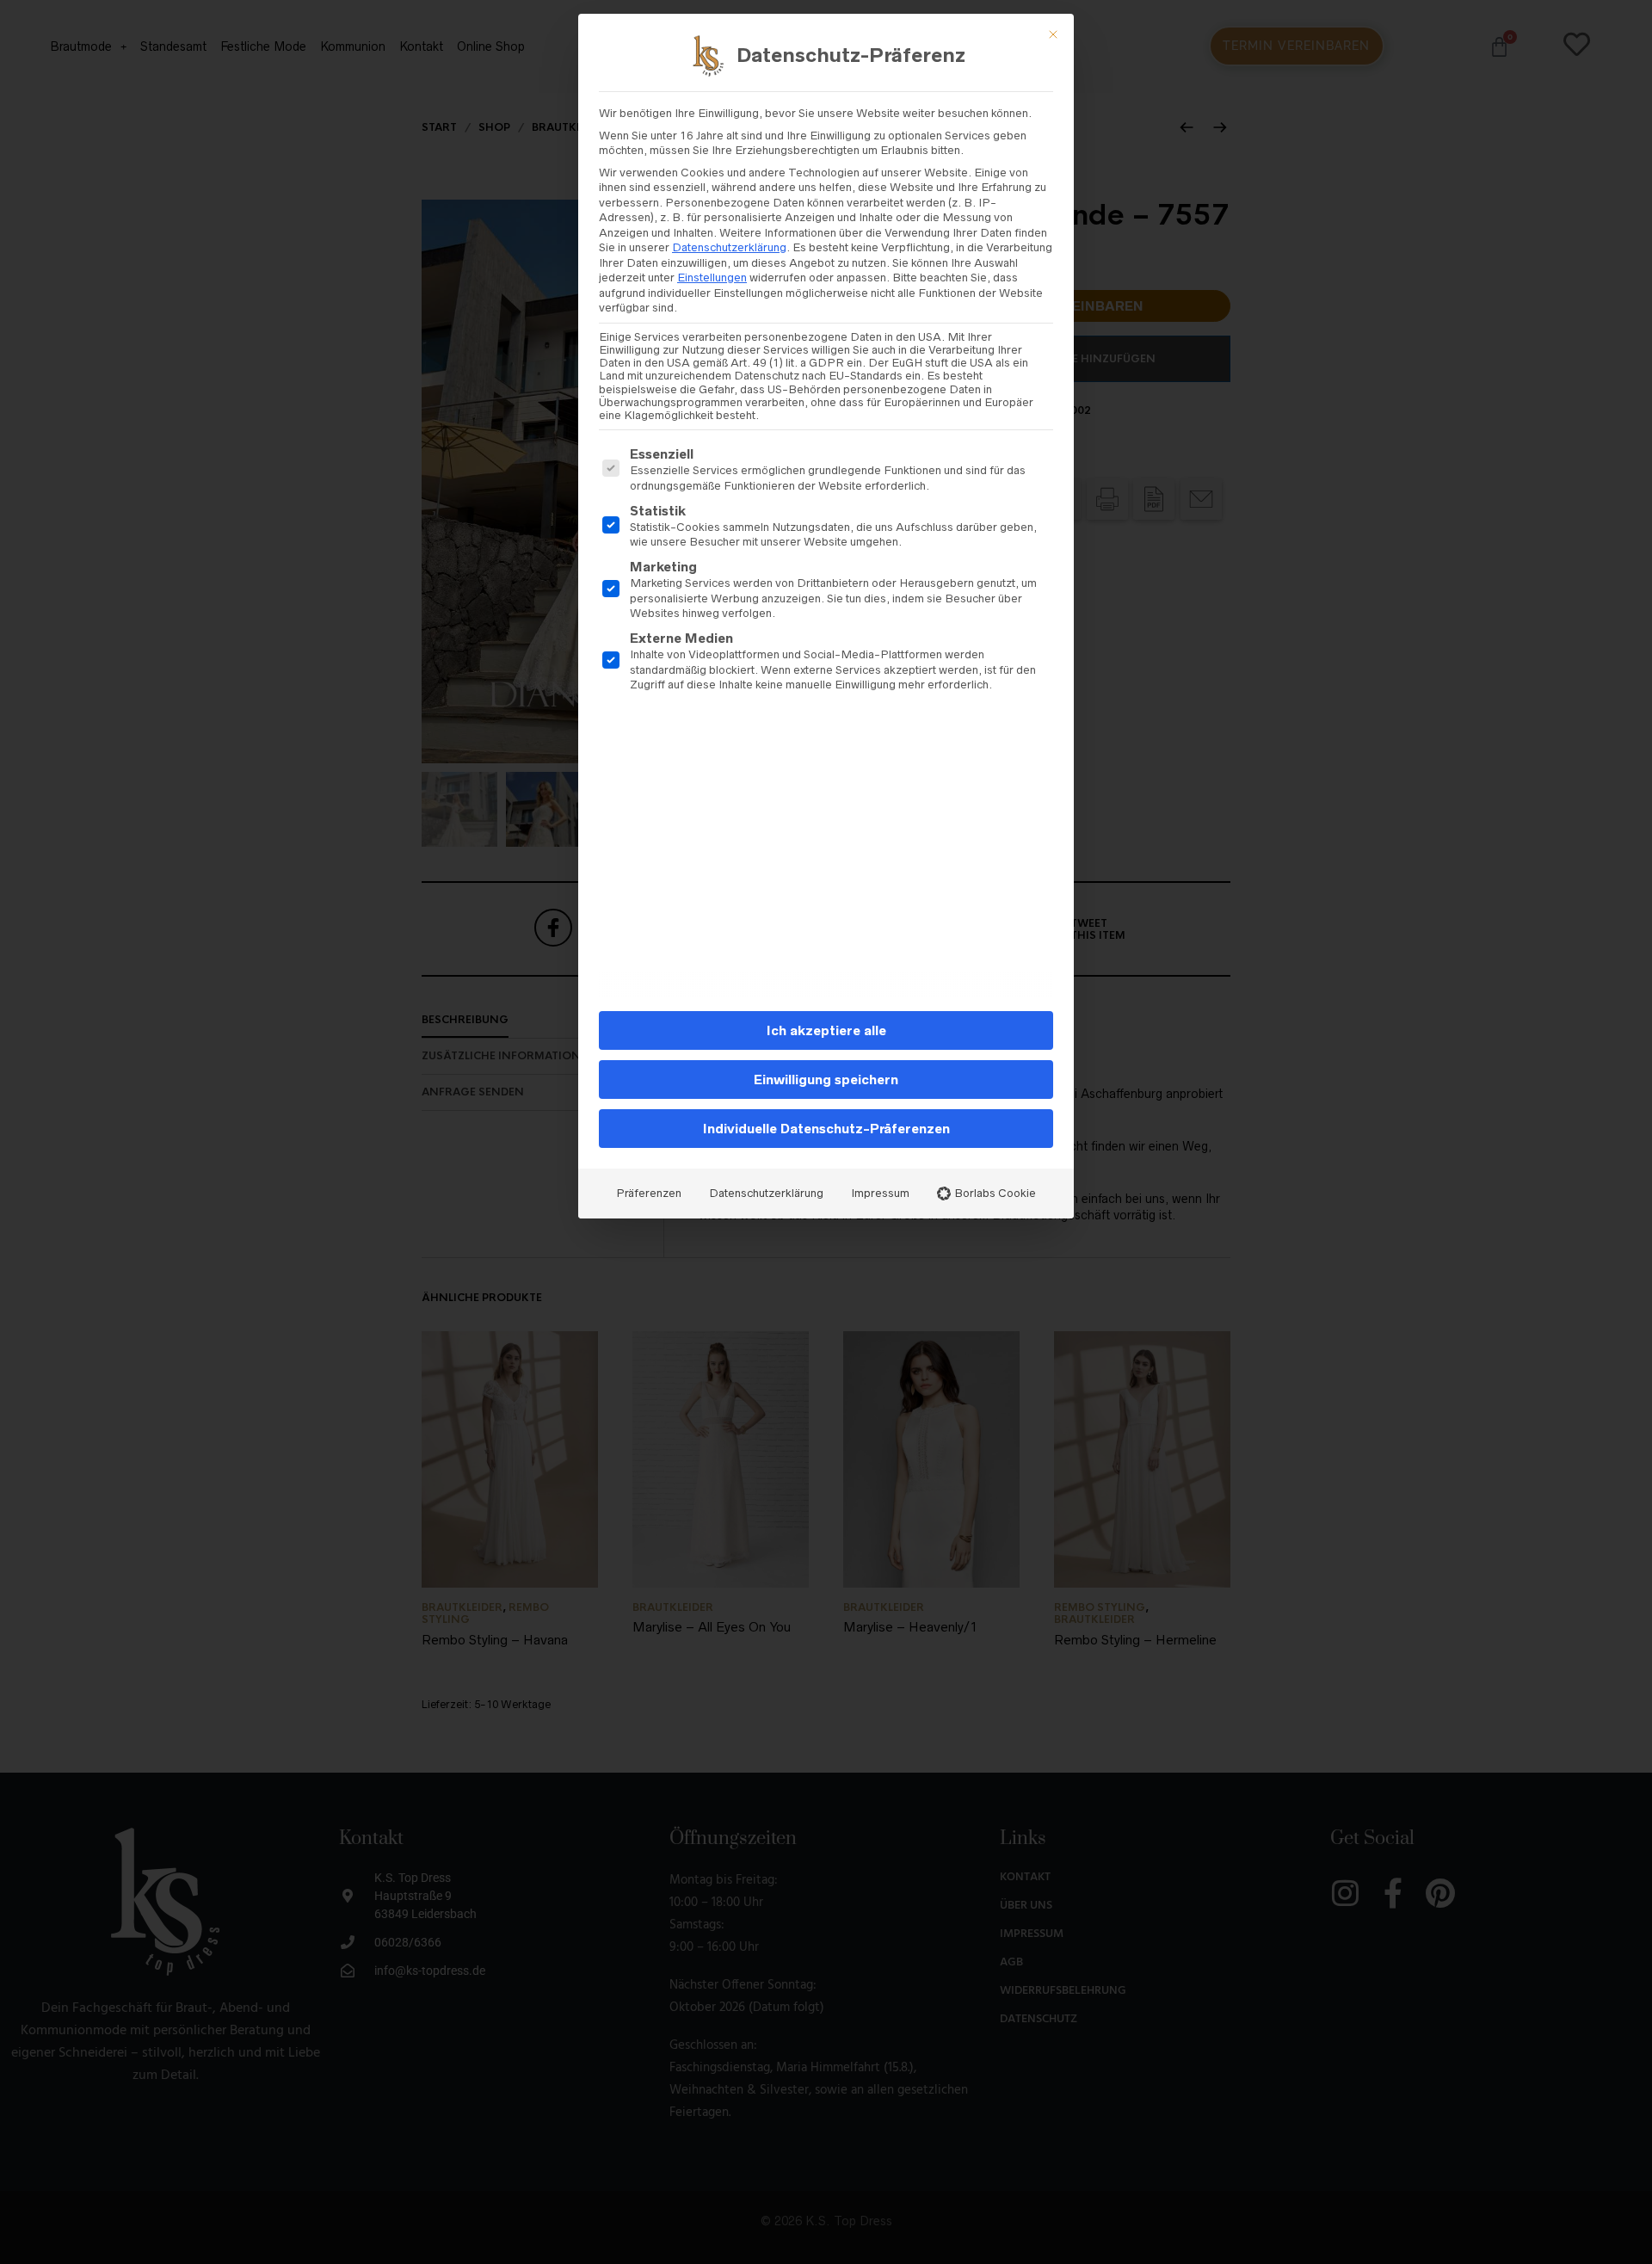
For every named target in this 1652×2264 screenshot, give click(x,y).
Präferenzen (649, 1193)
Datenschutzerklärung (729, 247)
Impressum (880, 1193)
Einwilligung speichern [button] (826, 1080)
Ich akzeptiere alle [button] (826, 1030)
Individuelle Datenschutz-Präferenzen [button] (826, 1129)
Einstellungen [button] (712, 278)
